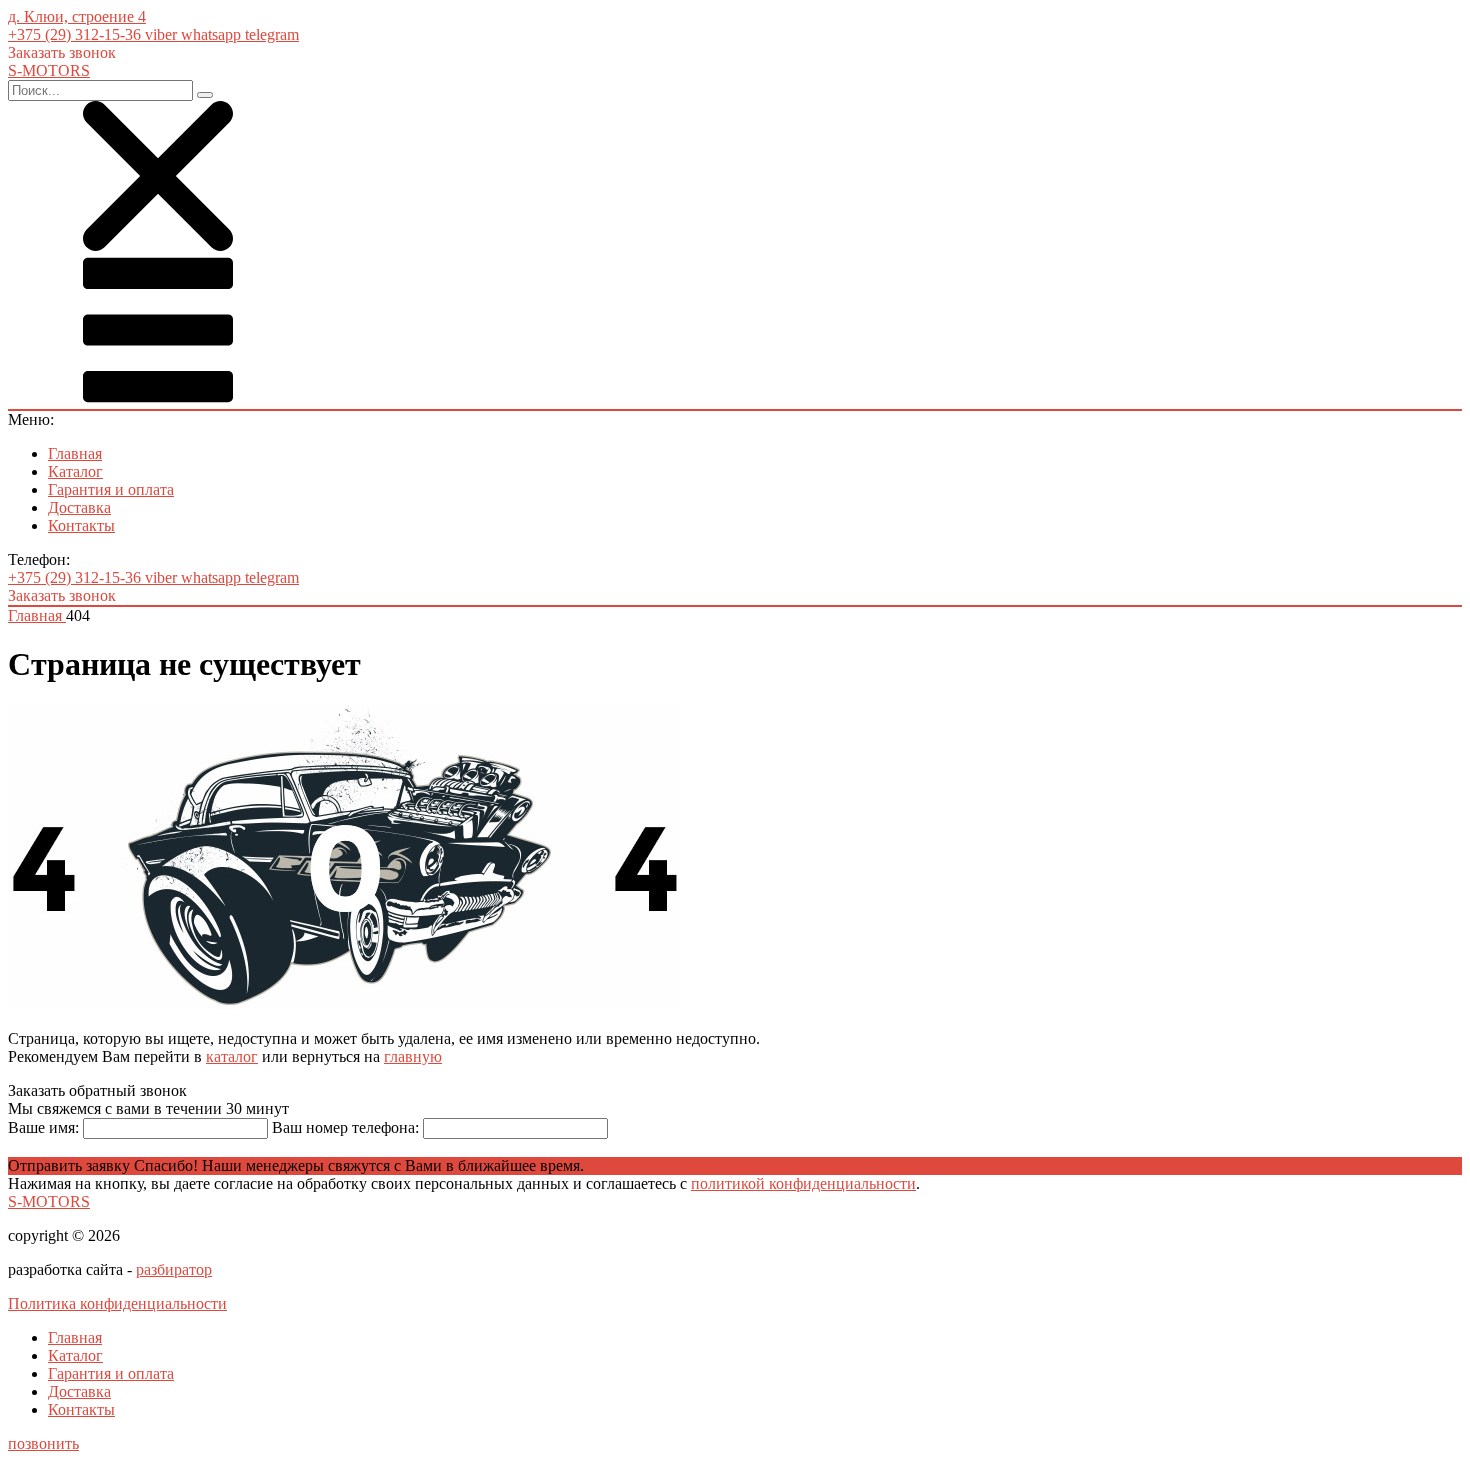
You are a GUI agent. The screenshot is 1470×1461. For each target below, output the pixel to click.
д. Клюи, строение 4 (77, 16)
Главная (75, 453)
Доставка (79, 507)
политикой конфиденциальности (803, 1183)
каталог (232, 1056)
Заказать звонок (62, 52)
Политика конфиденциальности (117, 1303)
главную (413, 1056)
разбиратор (174, 1269)
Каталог (75, 471)
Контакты (81, 525)
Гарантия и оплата (111, 489)
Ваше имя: (43, 1127)
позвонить (43, 1443)
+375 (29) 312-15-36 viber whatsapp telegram (153, 34)
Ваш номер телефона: (345, 1127)
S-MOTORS (49, 1201)
